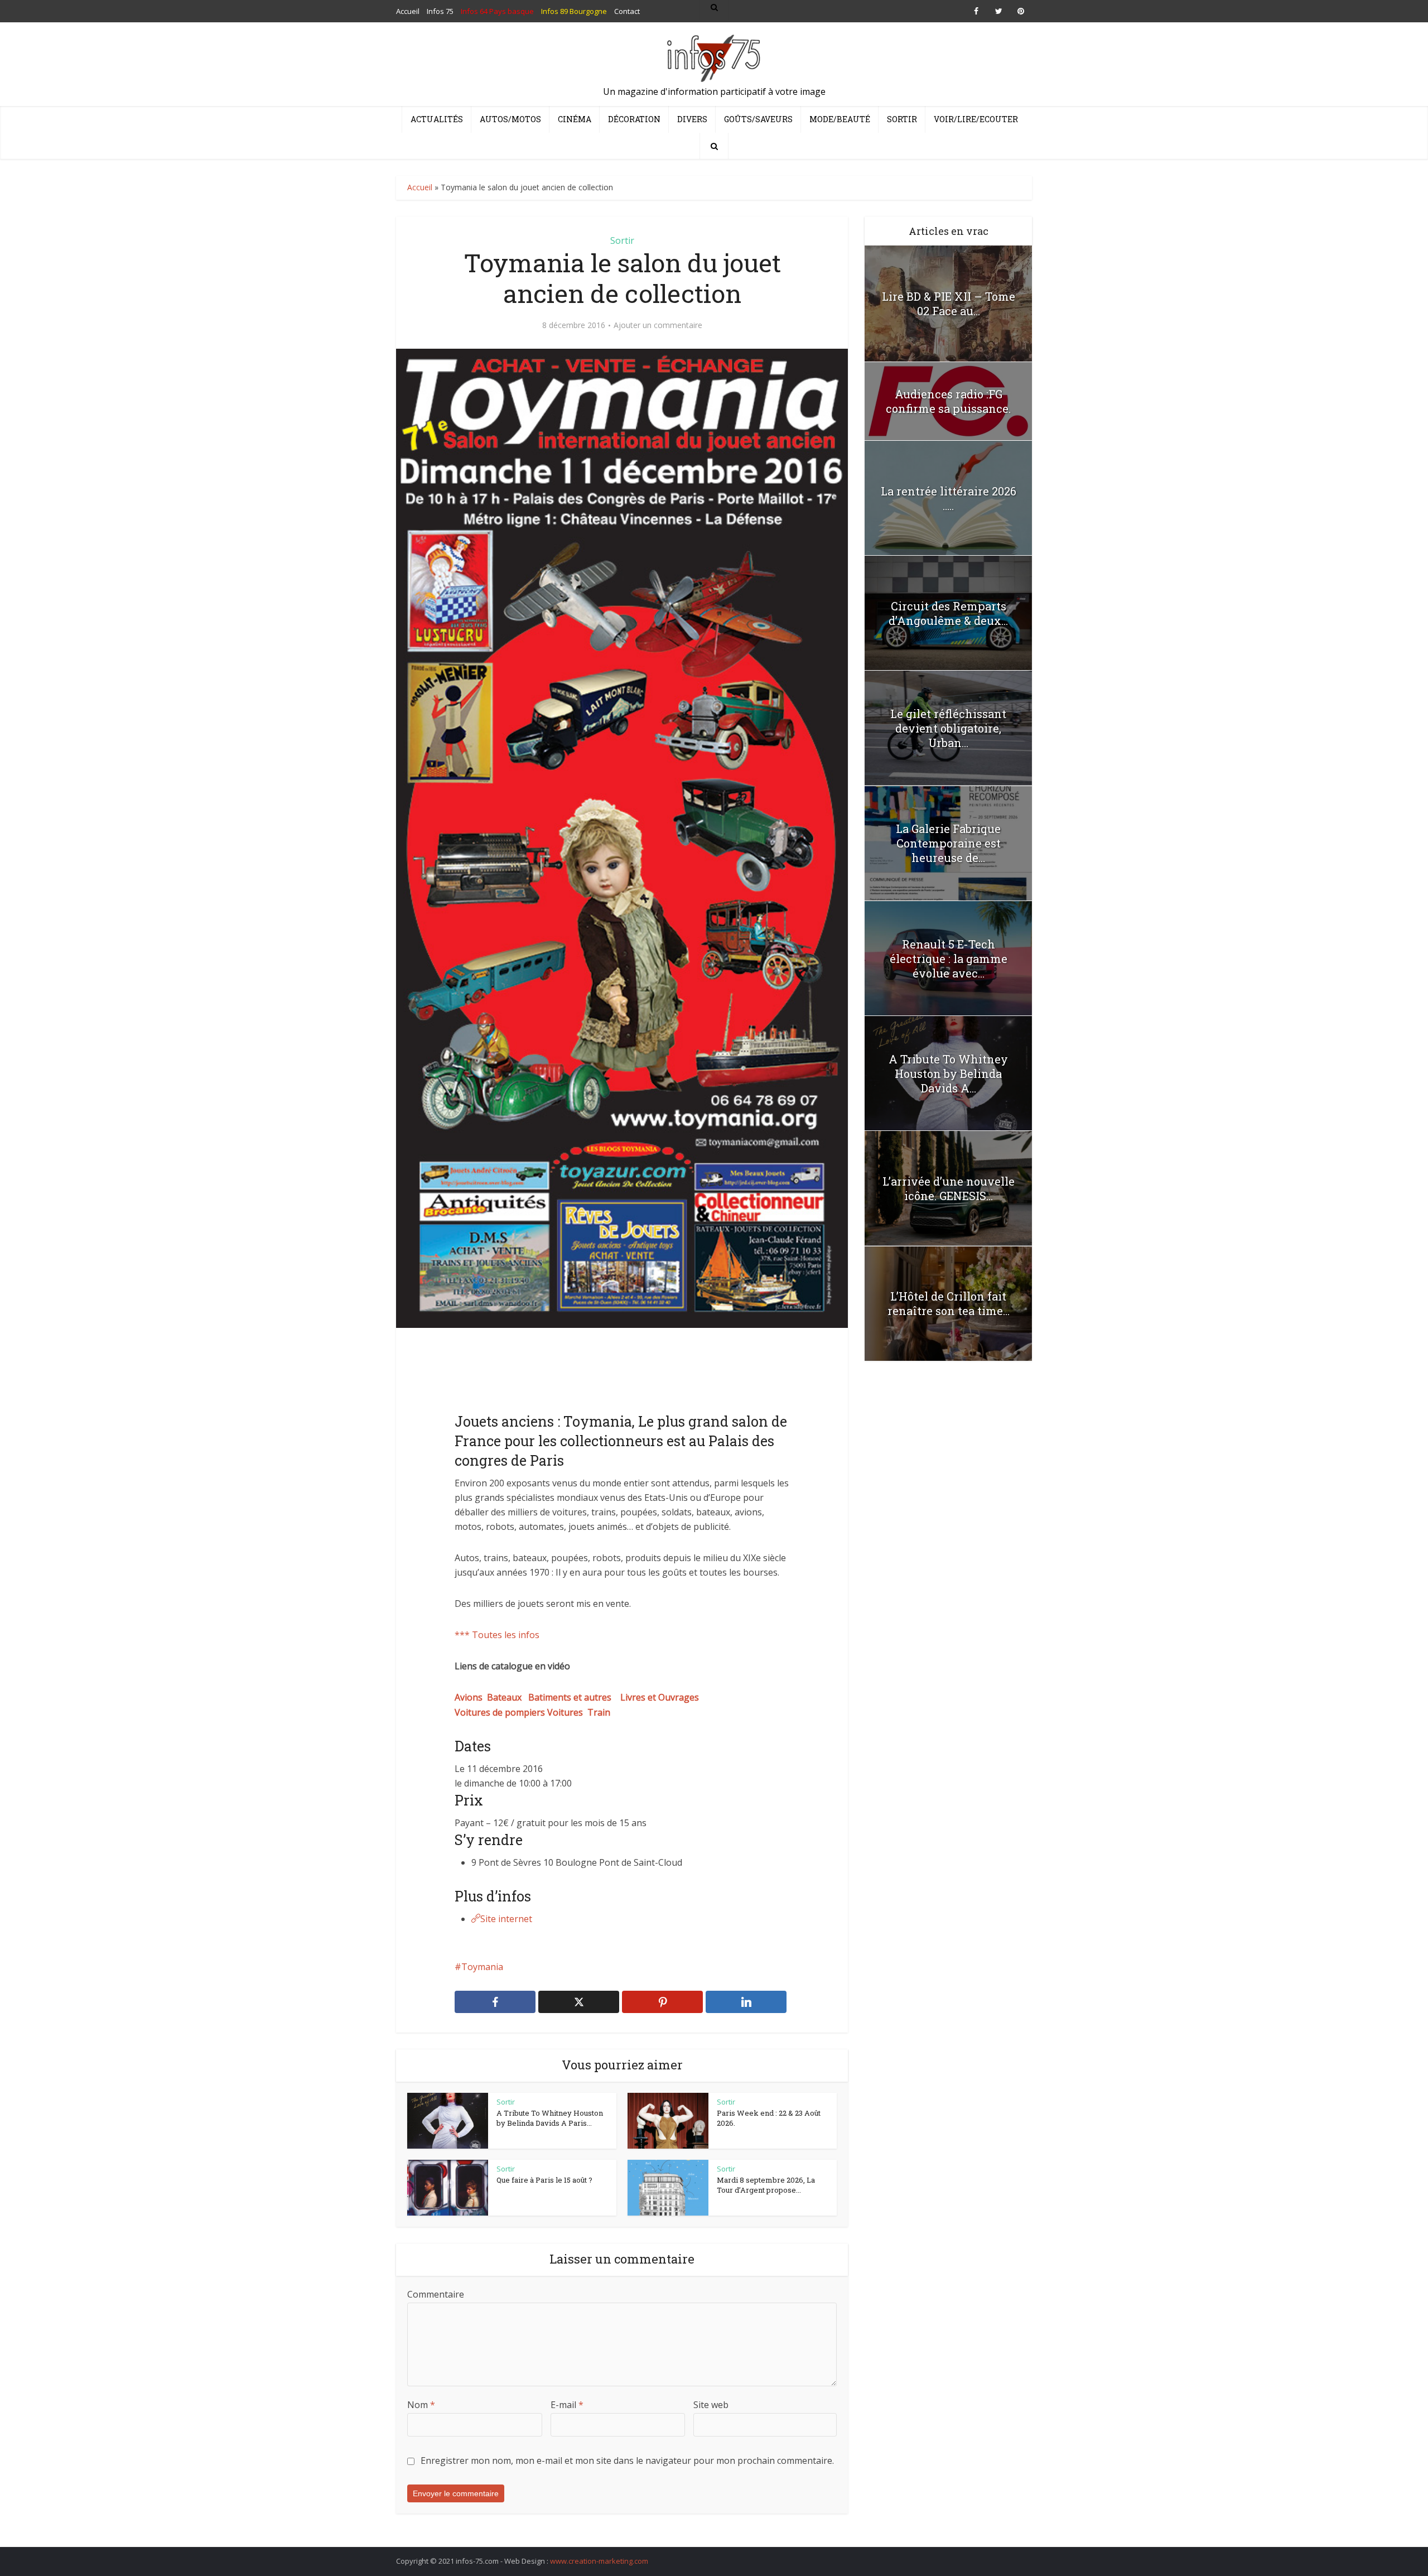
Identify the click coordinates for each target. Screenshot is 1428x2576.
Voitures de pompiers (501, 1712)
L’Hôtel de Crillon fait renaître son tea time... (949, 1303)
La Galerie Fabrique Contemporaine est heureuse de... (948, 843)
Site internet (506, 1919)
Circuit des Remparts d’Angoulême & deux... (948, 613)
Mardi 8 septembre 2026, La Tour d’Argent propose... (766, 2185)
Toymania (482, 1967)
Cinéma (575, 119)
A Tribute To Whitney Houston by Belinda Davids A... (948, 1073)
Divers (692, 119)
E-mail (567, 2405)
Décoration (634, 119)
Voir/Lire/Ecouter (976, 119)
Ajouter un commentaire (658, 325)
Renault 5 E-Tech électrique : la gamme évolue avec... (949, 959)
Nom (421, 2405)
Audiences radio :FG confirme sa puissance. (948, 401)
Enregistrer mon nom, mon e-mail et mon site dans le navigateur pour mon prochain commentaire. (627, 2461)
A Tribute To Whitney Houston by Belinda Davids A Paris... (550, 2118)
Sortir (902, 119)
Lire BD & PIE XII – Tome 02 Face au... (949, 304)
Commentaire (436, 2294)
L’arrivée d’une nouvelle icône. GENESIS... (949, 1188)
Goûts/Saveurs (758, 119)
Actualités (437, 119)
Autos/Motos (510, 119)
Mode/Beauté (840, 119)
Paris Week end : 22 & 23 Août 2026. (769, 2118)
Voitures (567, 1712)
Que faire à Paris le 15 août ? (544, 2180)
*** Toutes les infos (497, 1635)
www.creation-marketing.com (599, 2561)
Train (599, 1712)
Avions (471, 1697)
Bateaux (508, 1697)
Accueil (420, 187)
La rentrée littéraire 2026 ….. (949, 498)
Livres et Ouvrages (660, 1697)
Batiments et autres (574, 1697)
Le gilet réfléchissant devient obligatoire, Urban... (948, 728)
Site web (711, 2405)
